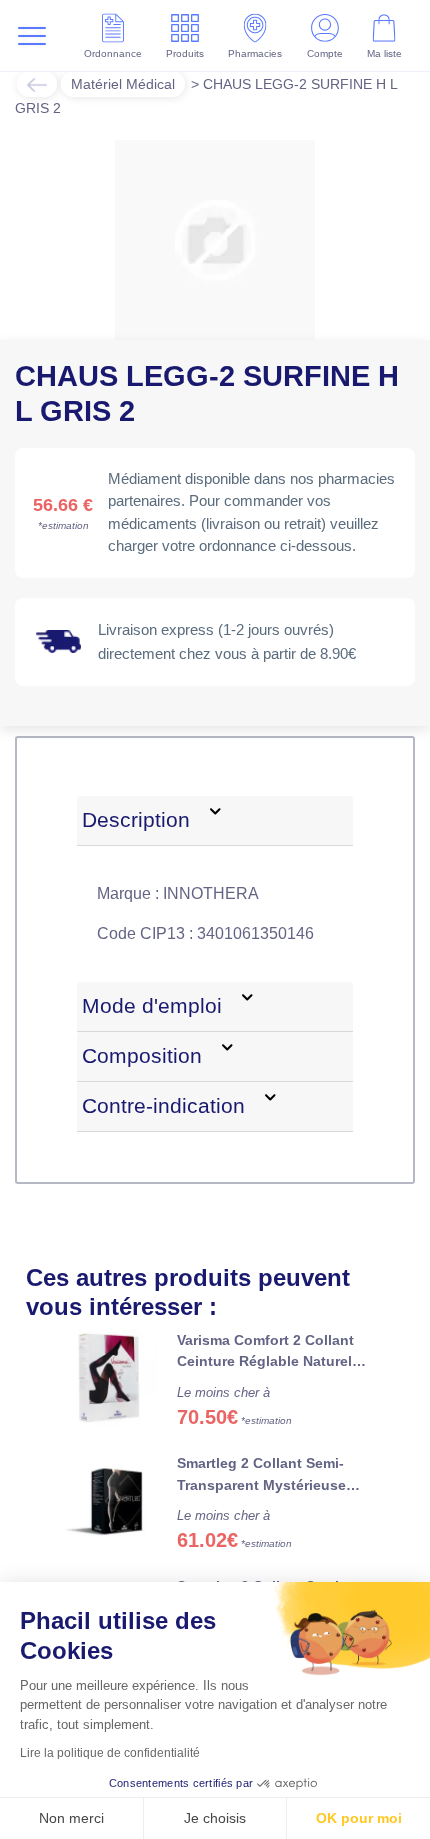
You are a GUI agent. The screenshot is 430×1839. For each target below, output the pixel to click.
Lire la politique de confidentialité (110, 1753)
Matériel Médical (123, 84)
